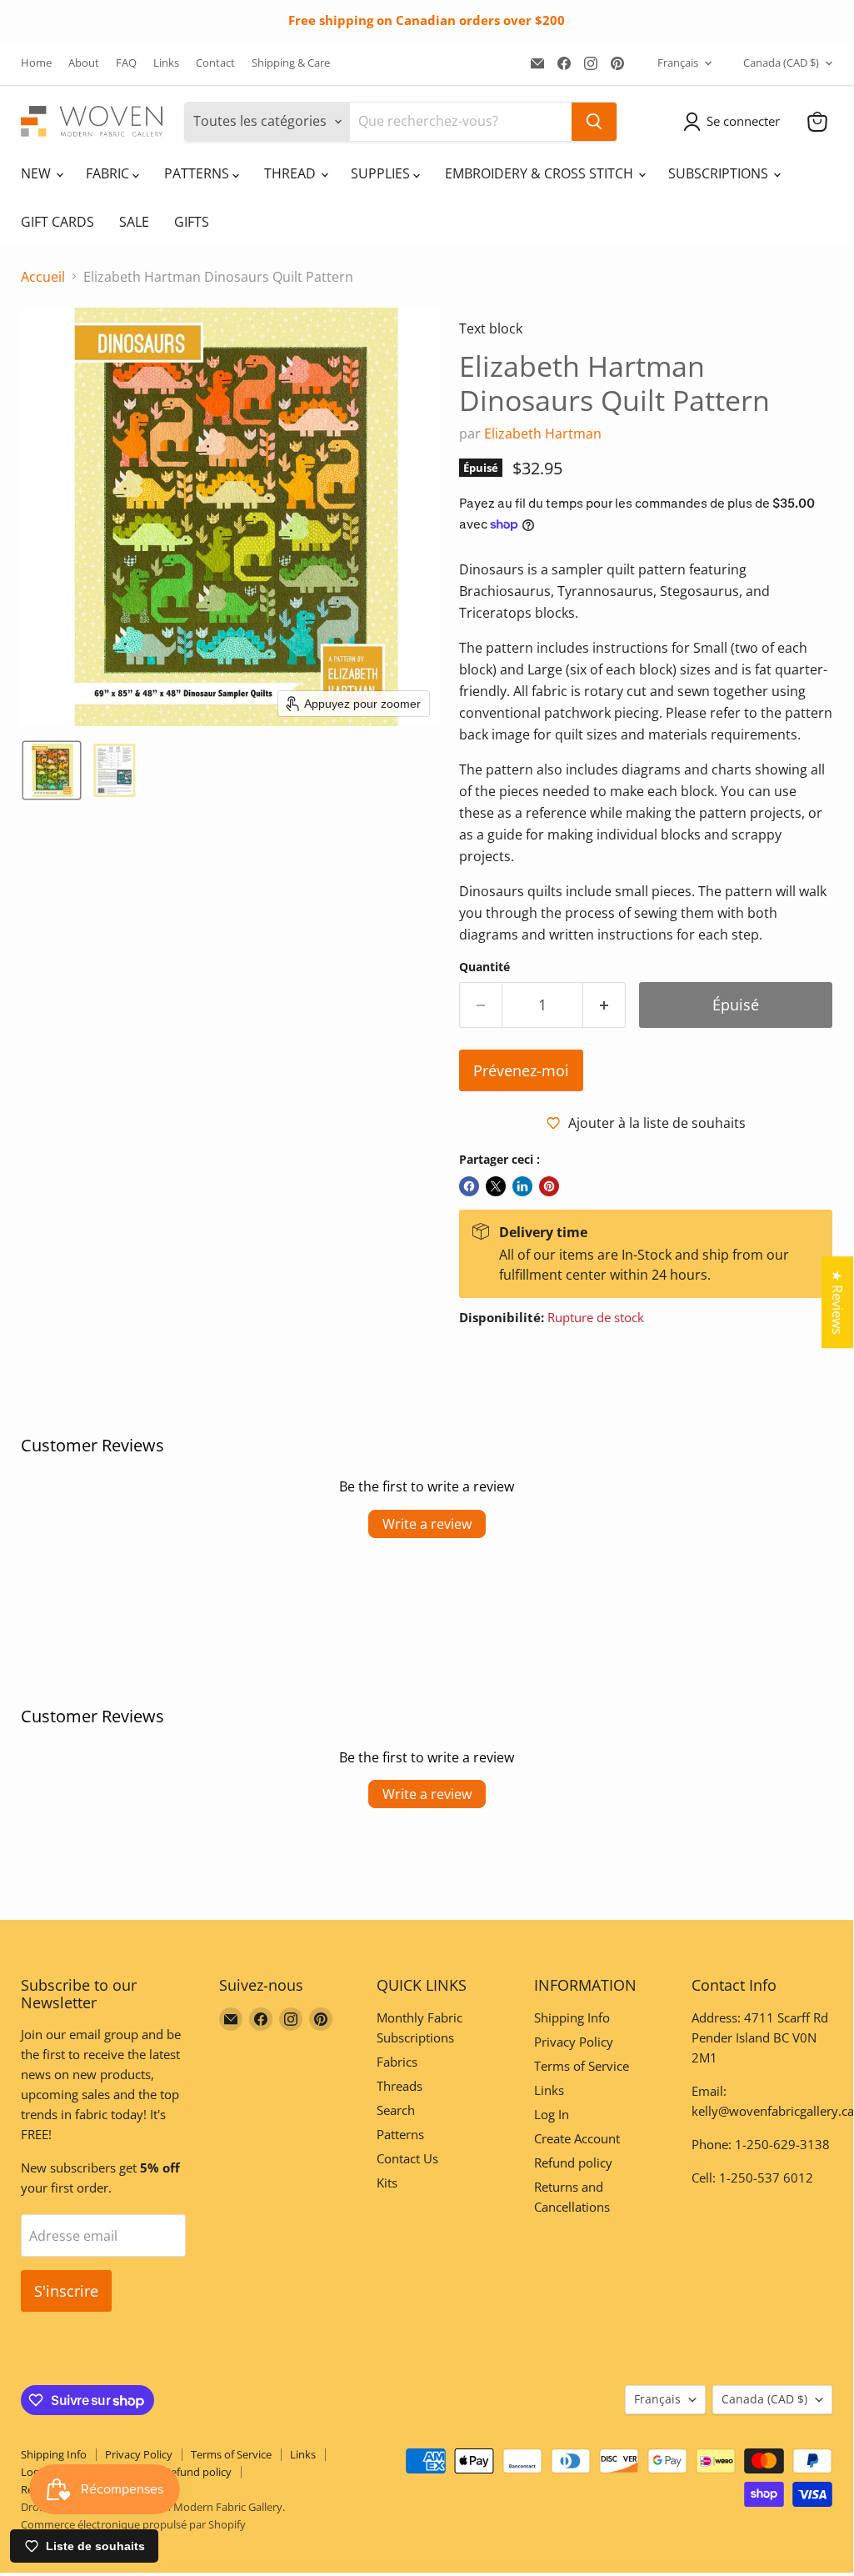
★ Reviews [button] (837, 1302)
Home (36, 63)
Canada (781, 63)
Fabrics (397, 2062)
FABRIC (109, 173)
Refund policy (573, 2163)
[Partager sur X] (496, 1186)
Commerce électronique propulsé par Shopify (133, 2524)
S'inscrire (66, 2291)
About (84, 63)
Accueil (43, 277)
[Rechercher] (594, 122)
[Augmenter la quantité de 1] (604, 1005)
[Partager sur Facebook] (469, 1186)
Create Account (577, 2138)
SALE (134, 222)
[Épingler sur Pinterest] (549, 1186)
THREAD (292, 173)
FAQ (126, 63)
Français (678, 63)
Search (396, 2110)
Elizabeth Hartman (543, 434)
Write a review (427, 1524)
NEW (37, 173)
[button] (735, 122)
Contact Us (407, 2158)
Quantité (484, 967)
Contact (215, 63)
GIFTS (192, 222)
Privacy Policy (574, 2042)
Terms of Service (582, 2066)
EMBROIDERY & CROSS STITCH (541, 173)
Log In (552, 2114)
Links (166, 63)
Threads (400, 2086)
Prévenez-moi (521, 1070)
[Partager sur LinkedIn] (522, 1186)
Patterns (400, 2134)
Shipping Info (572, 2017)
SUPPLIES (382, 173)
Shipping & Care (291, 63)
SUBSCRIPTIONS (720, 173)
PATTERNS (198, 173)
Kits (387, 2183)
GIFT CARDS (57, 222)
